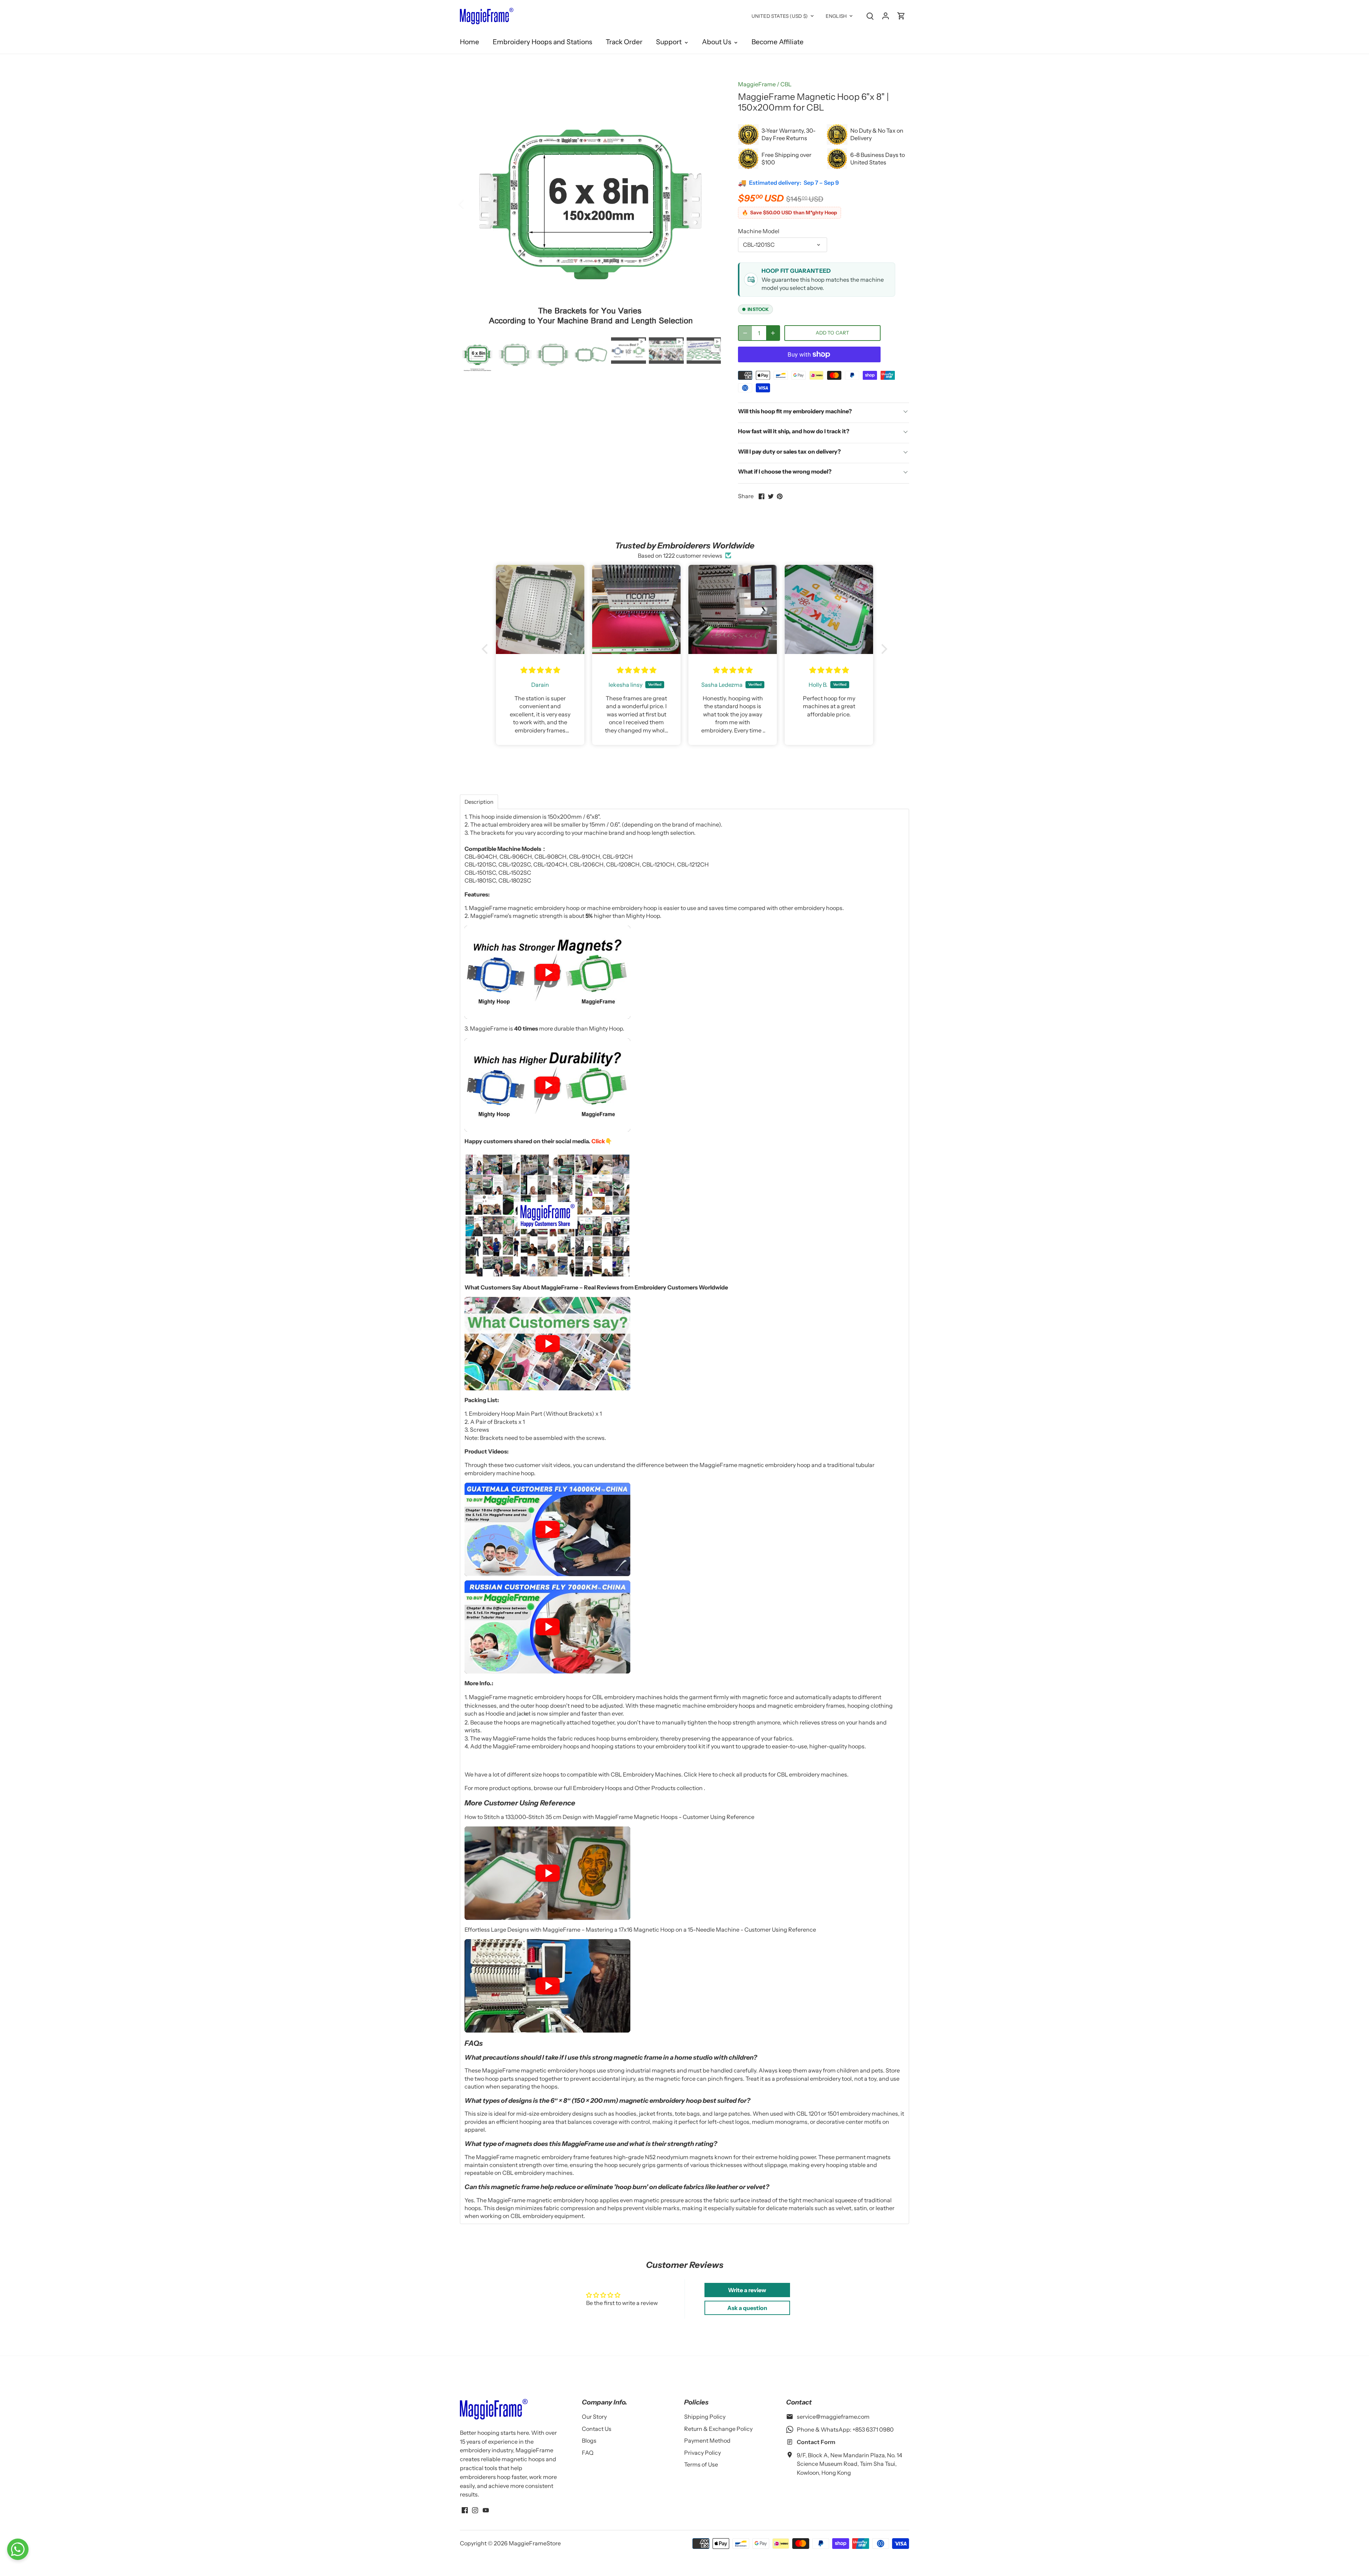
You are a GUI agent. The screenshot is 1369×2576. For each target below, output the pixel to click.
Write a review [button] (747, 2290)
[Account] (886, 16)
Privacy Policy (703, 2453)
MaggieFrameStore (535, 2543)
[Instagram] (475, 2509)
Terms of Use (701, 2464)
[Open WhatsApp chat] (18, 2549)
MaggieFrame (757, 84)
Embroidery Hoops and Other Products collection (638, 1788)
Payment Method (707, 2440)
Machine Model (759, 231)
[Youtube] (486, 2509)
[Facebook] (465, 2509)
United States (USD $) (780, 16)
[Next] (710, 204)
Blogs (589, 2440)
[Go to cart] (901, 16)
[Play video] (547, 972)
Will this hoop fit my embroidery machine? (795, 411)
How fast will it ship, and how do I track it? (794, 431)
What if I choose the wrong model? (785, 471)
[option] (590, 204)
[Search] (870, 16)
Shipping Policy (705, 2417)
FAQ (588, 2453)
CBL (786, 84)
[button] (487, 649)
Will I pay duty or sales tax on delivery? (789, 451)
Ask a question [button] (747, 2308)
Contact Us (597, 2429)
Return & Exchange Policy (718, 2429)
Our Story (594, 2417)
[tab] (479, 802)
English (836, 16)
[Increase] (773, 333)
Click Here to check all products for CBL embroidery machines (765, 1774)
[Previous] (471, 204)
